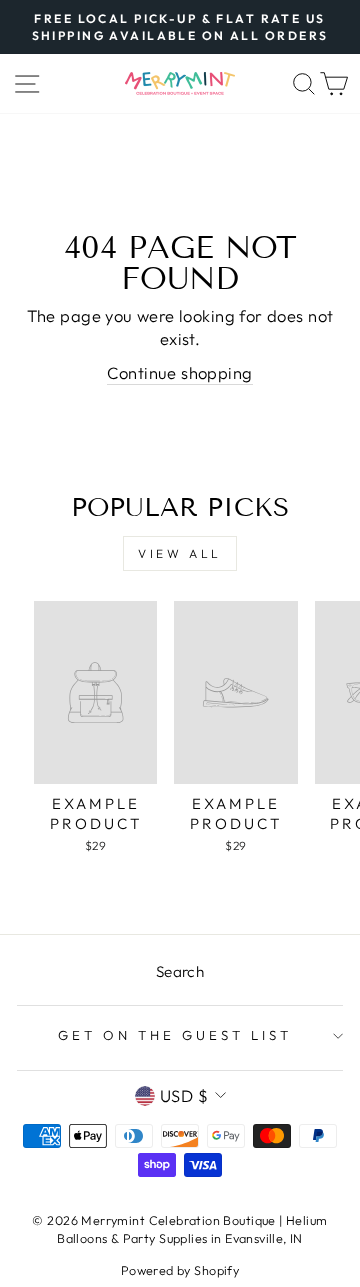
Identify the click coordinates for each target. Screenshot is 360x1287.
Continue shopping (179, 372)
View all (180, 553)
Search (180, 971)
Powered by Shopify (180, 1270)
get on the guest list (174, 1035)
